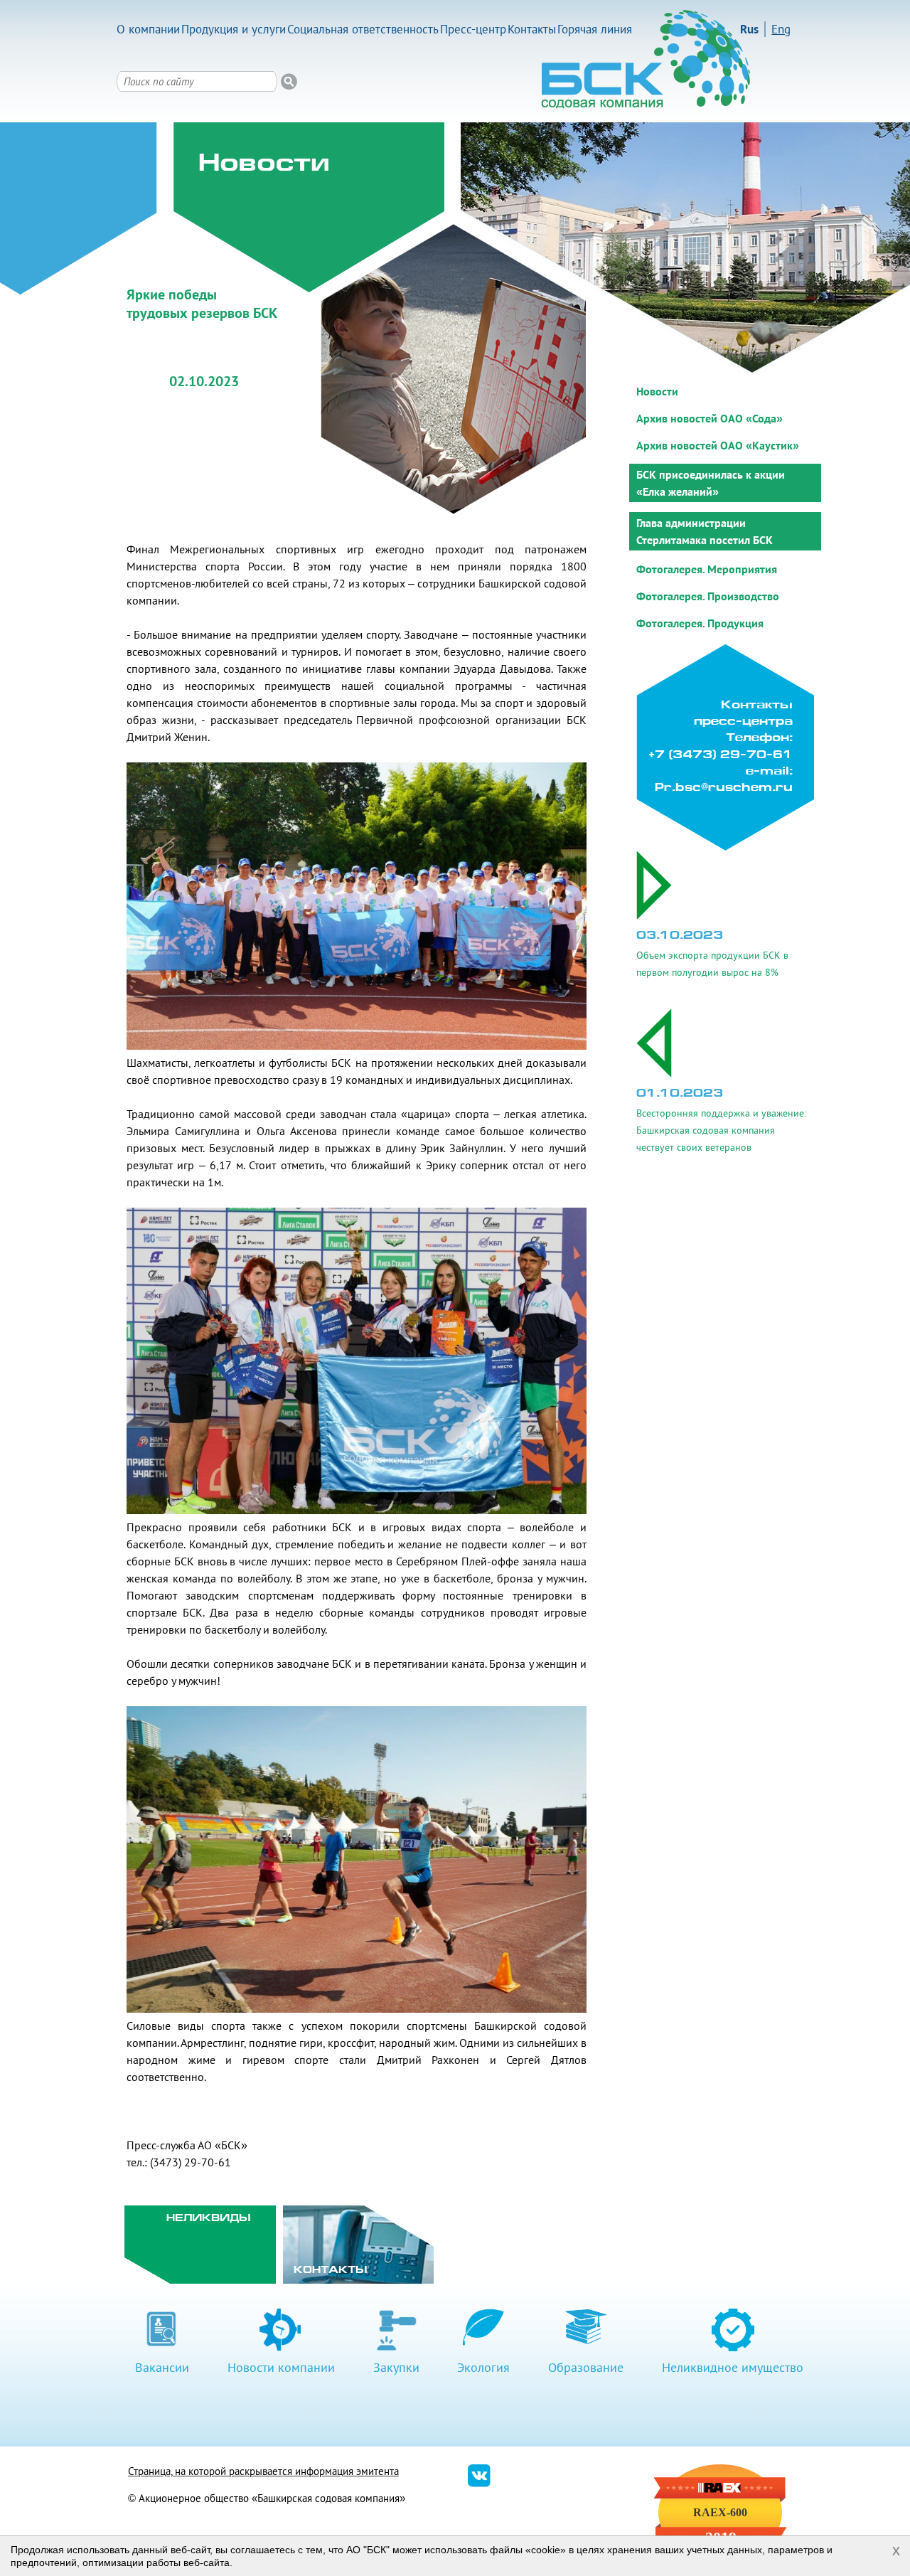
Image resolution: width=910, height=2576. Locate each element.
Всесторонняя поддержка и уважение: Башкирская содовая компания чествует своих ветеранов (721, 1130)
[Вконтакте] (479, 2483)
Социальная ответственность (363, 29)
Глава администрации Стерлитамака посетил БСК (705, 531)
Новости (657, 391)
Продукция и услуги (234, 29)
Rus (749, 29)
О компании (148, 29)
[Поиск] (289, 81)
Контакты (532, 29)
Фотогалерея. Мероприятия (707, 569)
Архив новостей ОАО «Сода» (710, 418)
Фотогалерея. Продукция (700, 623)
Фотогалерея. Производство (708, 596)
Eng (781, 29)
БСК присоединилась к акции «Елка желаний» (711, 483)
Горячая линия (595, 29)
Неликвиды (209, 2219)
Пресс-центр (473, 29)
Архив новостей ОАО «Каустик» (718, 445)
